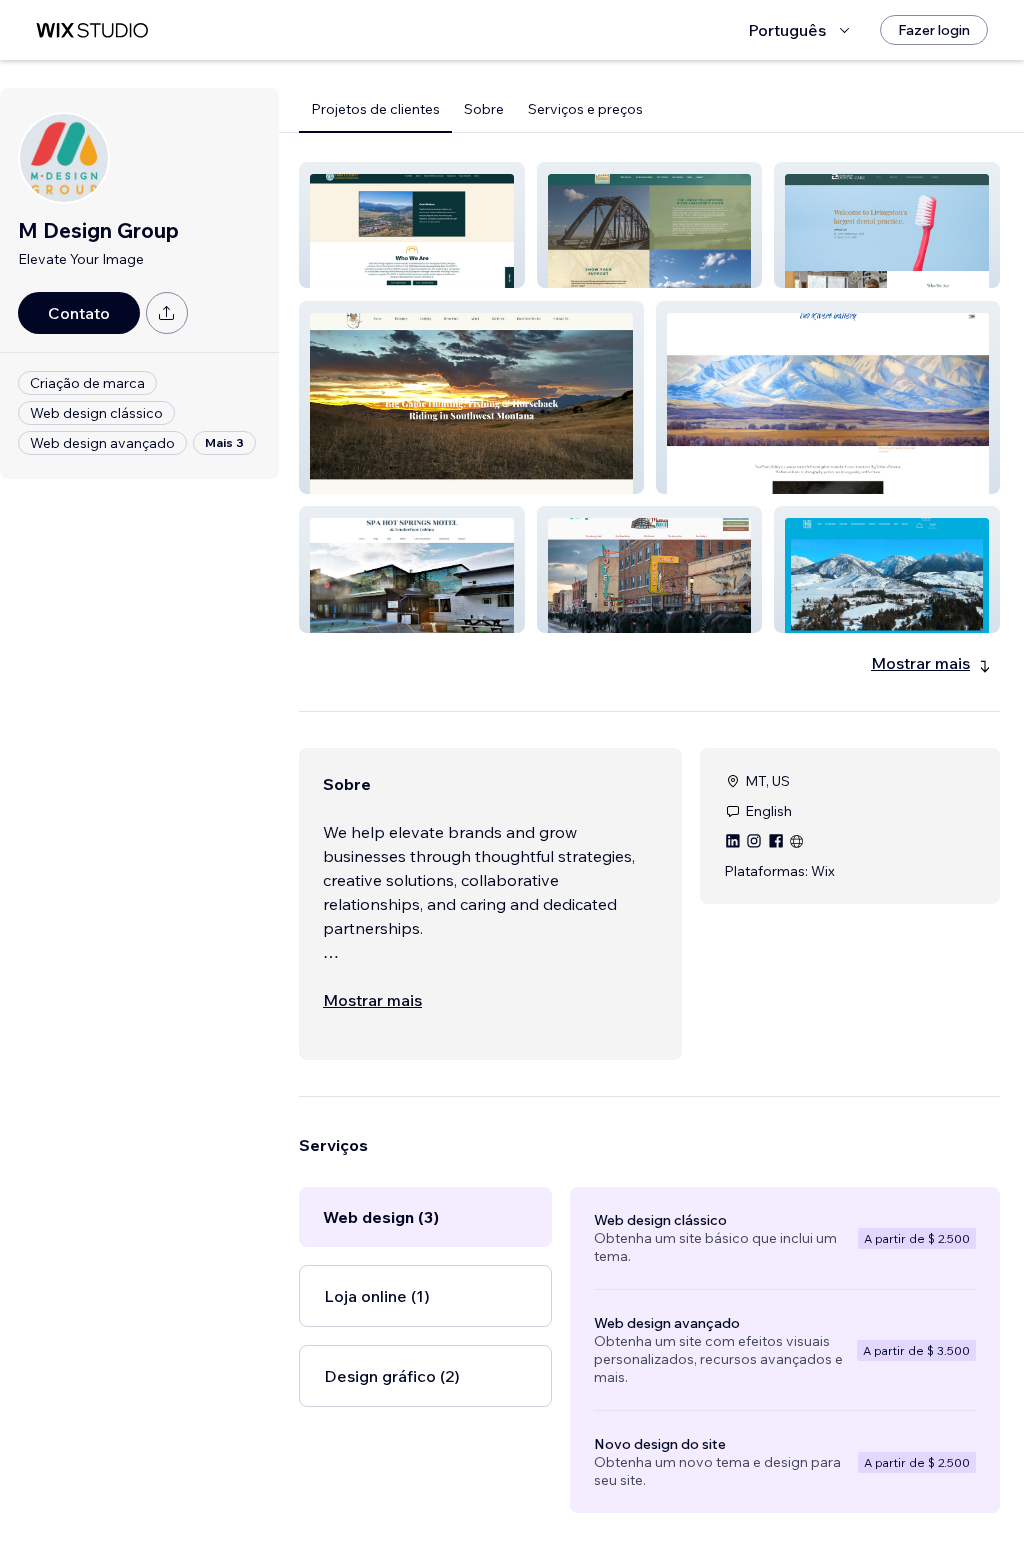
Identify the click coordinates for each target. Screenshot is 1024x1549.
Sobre (484, 109)
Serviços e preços (585, 109)
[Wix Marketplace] (92, 30)
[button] (412, 225)
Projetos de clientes (375, 109)
